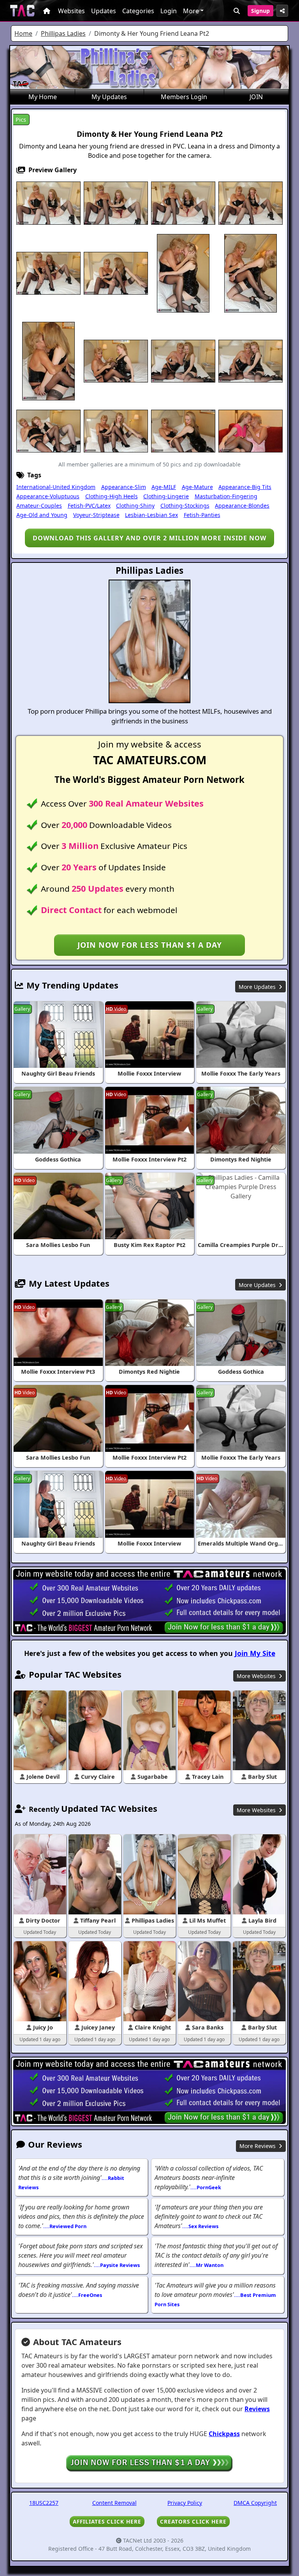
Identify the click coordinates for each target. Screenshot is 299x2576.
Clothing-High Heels (112, 496)
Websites (71, 11)
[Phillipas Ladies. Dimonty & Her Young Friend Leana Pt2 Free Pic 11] (48, 360)
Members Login (184, 97)
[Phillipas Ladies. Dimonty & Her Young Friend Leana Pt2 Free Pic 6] (48, 272)
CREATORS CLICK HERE (193, 2521)
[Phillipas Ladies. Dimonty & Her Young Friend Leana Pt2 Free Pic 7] (116, 272)
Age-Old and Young (42, 515)
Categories (138, 11)
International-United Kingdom (56, 487)
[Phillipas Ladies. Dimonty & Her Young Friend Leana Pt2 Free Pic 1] (48, 203)
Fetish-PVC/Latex (89, 506)
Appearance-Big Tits (245, 487)
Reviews (257, 2409)
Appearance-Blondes (242, 506)
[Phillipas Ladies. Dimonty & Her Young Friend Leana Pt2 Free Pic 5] (251, 203)
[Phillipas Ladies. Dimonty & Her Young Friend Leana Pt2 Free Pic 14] (183, 360)
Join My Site (255, 1653)
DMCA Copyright (255, 2503)
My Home (43, 97)
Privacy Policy (185, 2503)
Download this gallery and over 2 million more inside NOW (149, 538)
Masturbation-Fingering (226, 496)
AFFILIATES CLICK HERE (107, 2521)
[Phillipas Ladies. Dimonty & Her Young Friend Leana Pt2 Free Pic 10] (251, 272)
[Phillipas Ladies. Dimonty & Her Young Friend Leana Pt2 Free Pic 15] (251, 360)
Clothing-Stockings (185, 506)
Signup (260, 11)
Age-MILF (164, 487)
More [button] (191, 11)
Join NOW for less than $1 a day (150, 945)
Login (169, 11)
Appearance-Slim (124, 487)
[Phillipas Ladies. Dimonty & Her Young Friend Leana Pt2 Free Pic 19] (183, 430)
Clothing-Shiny (135, 506)
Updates (104, 11)
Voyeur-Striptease (96, 515)
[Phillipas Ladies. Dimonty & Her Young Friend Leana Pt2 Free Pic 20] (251, 430)
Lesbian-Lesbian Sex (151, 515)
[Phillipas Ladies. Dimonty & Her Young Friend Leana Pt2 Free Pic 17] (48, 430)
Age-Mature (197, 487)
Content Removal (114, 2503)
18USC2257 (44, 2503)
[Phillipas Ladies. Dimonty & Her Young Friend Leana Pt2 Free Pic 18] (116, 430)
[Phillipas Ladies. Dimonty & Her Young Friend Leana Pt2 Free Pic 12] (116, 360)
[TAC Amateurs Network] (22, 11)
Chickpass (224, 2434)
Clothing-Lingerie (166, 496)
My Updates (109, 97)
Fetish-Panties (202, 515)
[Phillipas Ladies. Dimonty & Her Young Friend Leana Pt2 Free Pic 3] (183, 203)
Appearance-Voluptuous (48, 496)
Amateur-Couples (39, 506)
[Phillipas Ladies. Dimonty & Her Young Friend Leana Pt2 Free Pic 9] (183, 272)
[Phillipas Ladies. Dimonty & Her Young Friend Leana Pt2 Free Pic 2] (116, 203)
